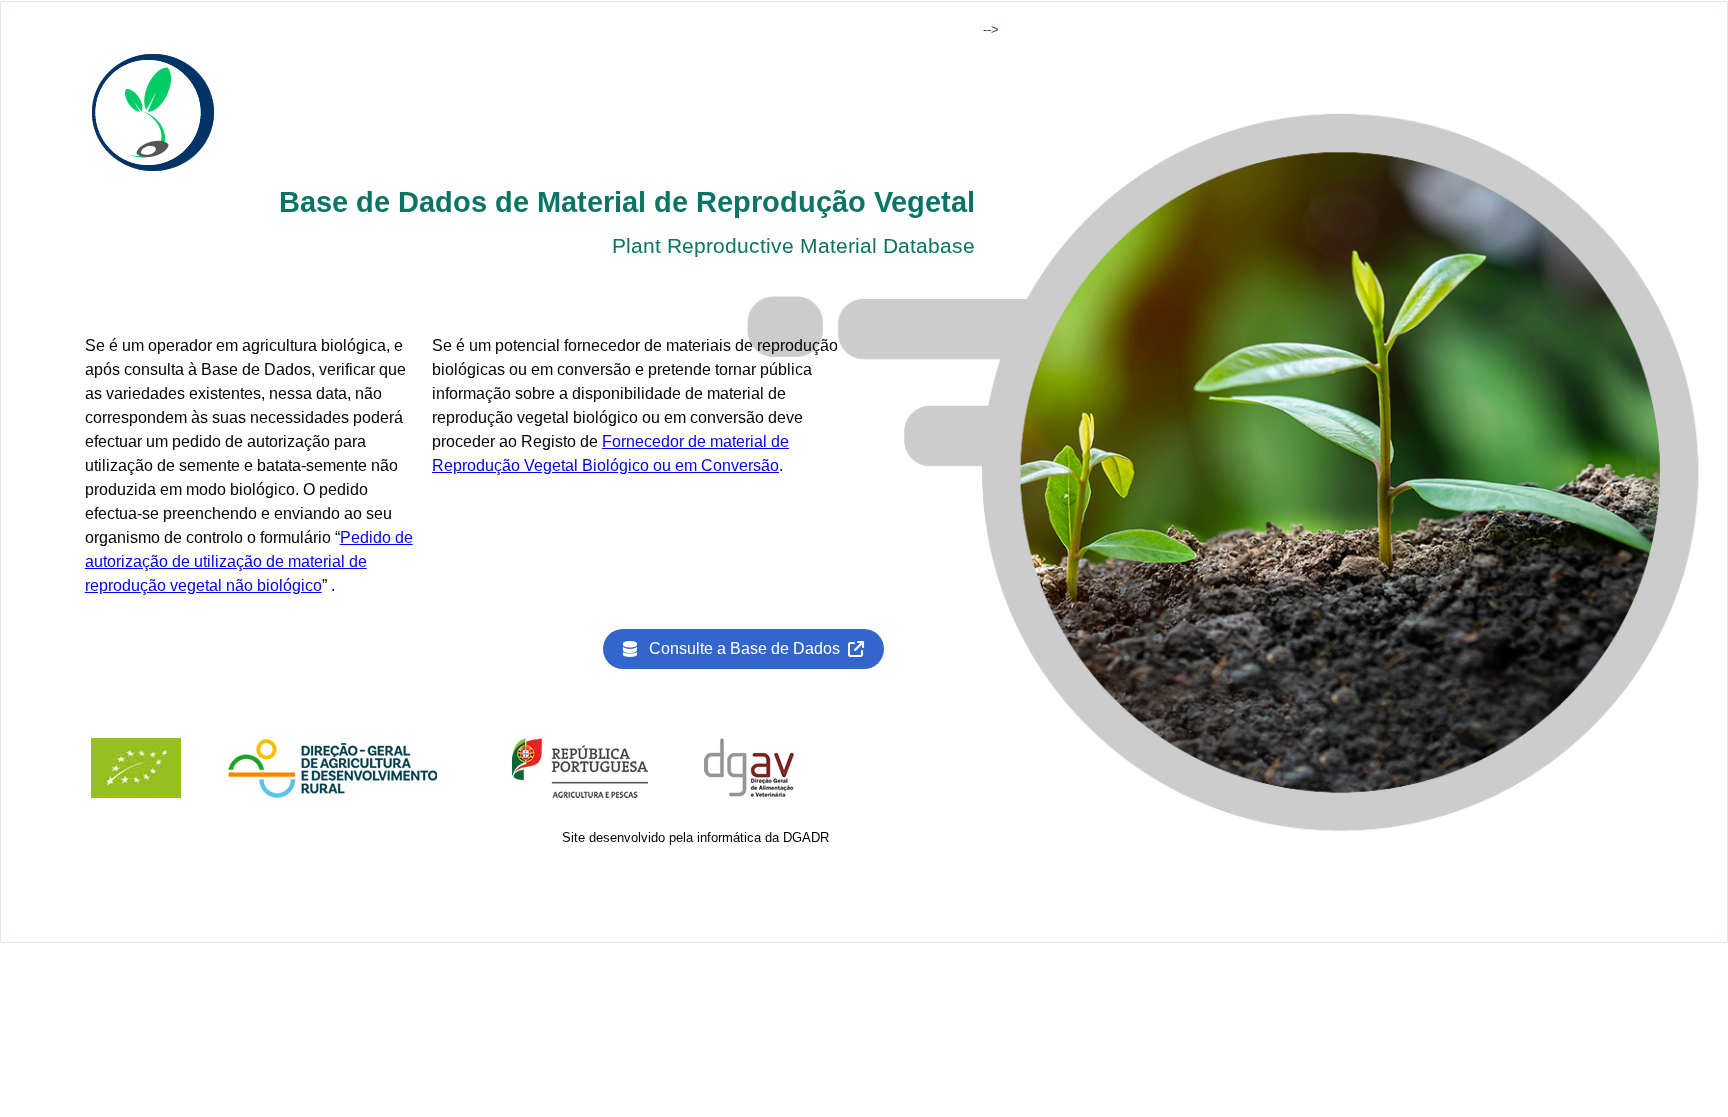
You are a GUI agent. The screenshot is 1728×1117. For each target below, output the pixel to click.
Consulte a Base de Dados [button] (748, 648)
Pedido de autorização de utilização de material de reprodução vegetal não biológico (249, 561)
